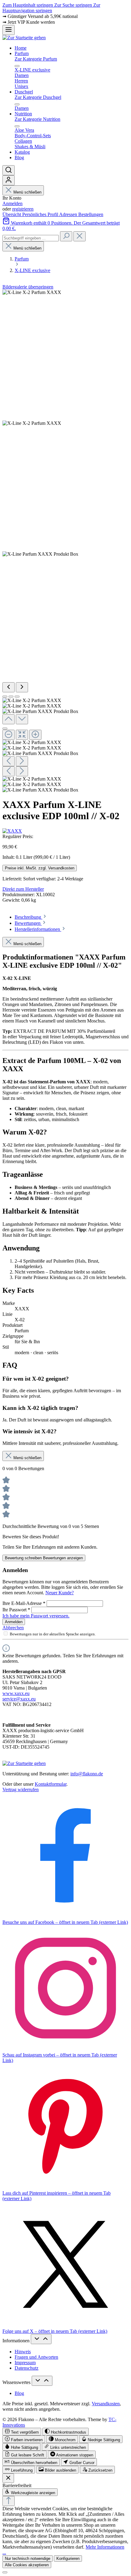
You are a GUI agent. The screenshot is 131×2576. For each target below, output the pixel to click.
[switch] (22, 2432)
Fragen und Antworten (36, 2357)
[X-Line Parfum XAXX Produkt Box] (40, 554)
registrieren (23, 209)
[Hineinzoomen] (35, 735)
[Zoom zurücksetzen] (22, 735)
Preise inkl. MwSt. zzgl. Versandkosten (40, 868)
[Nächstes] (22, 687)
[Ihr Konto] (9, 180)
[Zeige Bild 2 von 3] (11, 697)
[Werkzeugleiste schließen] (8, 2478)
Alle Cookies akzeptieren (27, 2565)
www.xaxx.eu (16, 1693)
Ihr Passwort (16, 1610)
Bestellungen (91, 214)
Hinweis (23, 2352)
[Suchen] (9, 170)
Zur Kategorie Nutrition (37, 119)
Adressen (69, 214)
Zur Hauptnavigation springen (51, 8)
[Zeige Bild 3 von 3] (17, 697)
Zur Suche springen (74, 5)
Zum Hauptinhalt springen (28, 5)
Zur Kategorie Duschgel (38, 97)
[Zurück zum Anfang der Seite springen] (9, 2501)
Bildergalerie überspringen (28, 287)
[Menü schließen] (17, 66)
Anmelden (12, 203)
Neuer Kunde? (60, 1593)
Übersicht (12, 214)
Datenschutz (27, 2368)
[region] (65, 541)
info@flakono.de (87, 1774)
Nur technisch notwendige (28, 2559)
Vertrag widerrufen (21, 1790)
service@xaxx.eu (19, 1699)
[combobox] (31, 238)
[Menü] (9, 30)
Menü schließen (27, 192)
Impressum (25, 2363)
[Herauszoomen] (9, 735)
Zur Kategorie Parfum (36, 59)
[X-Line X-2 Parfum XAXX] (32, 292)
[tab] (31, 917)
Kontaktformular (51, 1784)
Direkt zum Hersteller (23, 889)
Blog (19, 2393)
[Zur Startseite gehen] (24, 38)
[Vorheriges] (9, 687)
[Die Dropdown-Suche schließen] (80, 236)
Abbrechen (13, 1628)
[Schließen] (5, 729)
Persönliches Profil (41, 214)
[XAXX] (12, 831)
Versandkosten (106, 2404)
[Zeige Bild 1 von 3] (5, 697)
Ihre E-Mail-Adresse (24, 1603)
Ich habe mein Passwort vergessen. (36, 1616)
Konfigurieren (68, 2559)
